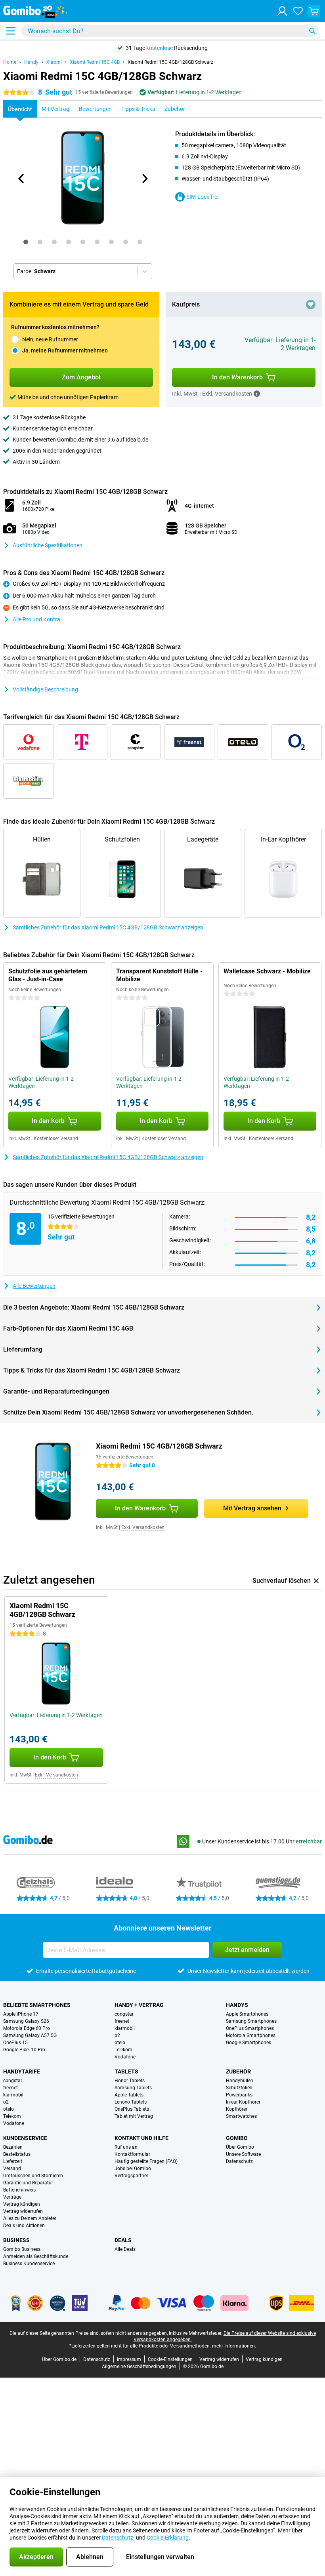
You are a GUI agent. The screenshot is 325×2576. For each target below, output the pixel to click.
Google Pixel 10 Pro (24, 2050)
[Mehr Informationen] (257, 394)
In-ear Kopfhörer (243, 2102)
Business (16, 2240)
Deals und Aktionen (24, 2226)
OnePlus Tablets (132, 2109)
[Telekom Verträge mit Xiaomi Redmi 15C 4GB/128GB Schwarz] (82, 742)
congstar (124, 2014)
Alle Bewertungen (34, 1286)
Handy (31, 62)
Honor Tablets (130, 2081)
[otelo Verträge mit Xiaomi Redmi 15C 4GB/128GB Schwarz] (243, 742)
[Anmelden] (282, 11)
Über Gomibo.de (59, 2359)
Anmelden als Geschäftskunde (36, 2256)
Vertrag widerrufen (23, 2211)
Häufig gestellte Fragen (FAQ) (146, 2161)
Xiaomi (54, 62)
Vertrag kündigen (22, 2204)
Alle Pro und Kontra (36, 619)
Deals (123, 2240)
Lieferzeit (13, 2161)
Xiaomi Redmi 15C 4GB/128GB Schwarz (170, 62)
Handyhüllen (240, 2081)
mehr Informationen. (234, 2346)
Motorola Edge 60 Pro (27, 2028)
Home (10, 62)
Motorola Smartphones (251, 2035)
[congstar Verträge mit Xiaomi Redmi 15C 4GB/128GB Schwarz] (136, 742)
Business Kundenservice (29, 2264)
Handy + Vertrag (139, 2005)
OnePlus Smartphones (250, 2028)
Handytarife (22, 2071)
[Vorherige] (21, 179)
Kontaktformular (132, 2154)
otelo (120, 2043)
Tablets (126, 2071)
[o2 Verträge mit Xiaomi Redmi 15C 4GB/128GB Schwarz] (297, 742)
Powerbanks (239, 2095)
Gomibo (237, 2138)
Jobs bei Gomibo (133, 2169)
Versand (12, 2169)
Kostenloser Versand (56, 1139)
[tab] (26, 242)
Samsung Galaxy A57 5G (30, 2035)
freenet (122, 2021)
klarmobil (125, 2028)
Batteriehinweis (19, 2190)
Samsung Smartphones (251, 2021)
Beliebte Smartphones (37, 2005)
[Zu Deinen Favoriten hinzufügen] (311, 305)
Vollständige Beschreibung (45, 689)
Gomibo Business (22, 2249)
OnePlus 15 (15, 2043)
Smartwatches (241, 2116)
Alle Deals (125, 2249)
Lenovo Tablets (131, 2102)
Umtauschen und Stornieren (33, 2176)
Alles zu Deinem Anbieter (30, 2218)
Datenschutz (239, 2161)
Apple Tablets (129, 2095)
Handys (237, 2005)
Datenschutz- (118, 2538)
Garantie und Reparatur (28, 2183)
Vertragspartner (131, 2176)
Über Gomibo (240, 2147)
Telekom (123, 2050)
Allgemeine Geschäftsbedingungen (139, 2367)
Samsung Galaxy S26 (26, 2021)
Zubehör (238, 2071)
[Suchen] (312, 31)
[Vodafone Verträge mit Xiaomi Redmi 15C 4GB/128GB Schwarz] (28, 742)
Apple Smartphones (247, 2014)
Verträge (12, 2197)
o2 (117, 2035)
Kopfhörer (237, 2109)
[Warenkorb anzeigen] (314, 11)
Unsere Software (243, 2154)
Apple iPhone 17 (21, 2014)
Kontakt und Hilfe (141, 2138)
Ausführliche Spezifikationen (48, 545)
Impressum (129, 2359)
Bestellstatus (17, 2154)
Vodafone (125, 2057)
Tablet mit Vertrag (134, 2116)
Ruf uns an (126, 2147)
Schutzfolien (239, 2088)
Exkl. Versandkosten (143, 1527)
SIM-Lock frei (202, 197)
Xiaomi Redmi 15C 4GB (95, 62)
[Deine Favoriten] (298, 11)
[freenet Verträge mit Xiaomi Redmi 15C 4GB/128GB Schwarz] (189, 742)
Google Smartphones (249, 2043)
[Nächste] (144, 179)
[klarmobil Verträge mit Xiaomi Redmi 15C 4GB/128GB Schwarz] (28, 781)
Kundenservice (25, 2138)
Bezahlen (13, 2147)
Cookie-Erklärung (168, 2538)
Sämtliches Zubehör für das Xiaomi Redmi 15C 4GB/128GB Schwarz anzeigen (108, 927)
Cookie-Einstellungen (170, 2359)
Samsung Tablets (133, 2088)
